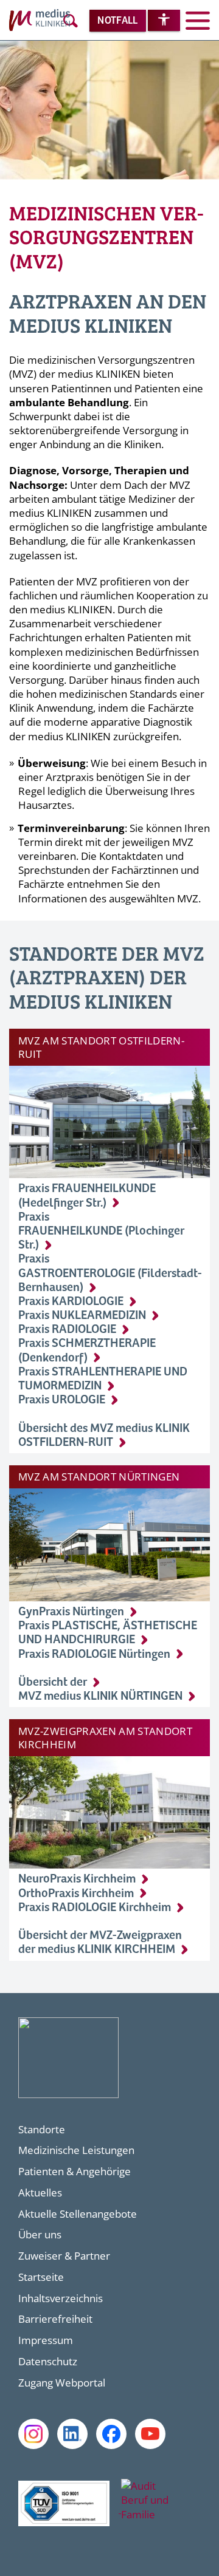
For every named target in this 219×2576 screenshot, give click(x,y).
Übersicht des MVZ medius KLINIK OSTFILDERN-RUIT (104, 1436)
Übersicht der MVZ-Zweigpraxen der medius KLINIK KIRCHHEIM (100, 1943)
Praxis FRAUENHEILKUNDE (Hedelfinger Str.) (87, 1196)
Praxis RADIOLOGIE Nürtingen (94, 1654)
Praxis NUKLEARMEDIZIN (82, 1316)
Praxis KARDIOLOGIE (71, 1302)
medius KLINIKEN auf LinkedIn (72, 2434)
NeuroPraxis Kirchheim (77, 1879)
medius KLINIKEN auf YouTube (150, 2434)
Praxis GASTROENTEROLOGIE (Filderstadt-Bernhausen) (110, 1273)
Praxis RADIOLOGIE (67, 1330)
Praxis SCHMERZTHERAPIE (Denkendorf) (87, 1351)
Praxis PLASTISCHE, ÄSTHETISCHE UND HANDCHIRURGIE (108, 1633)
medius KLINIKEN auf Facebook (111, 2434)
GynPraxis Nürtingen (71, 1612)
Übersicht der (53, 1682)
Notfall (117, 21)
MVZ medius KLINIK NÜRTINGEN (100, 1696)
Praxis (62, 1400)
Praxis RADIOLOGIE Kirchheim (95, 1908)
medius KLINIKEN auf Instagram (33, 2434)
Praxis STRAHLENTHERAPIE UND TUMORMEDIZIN (103, 1379)
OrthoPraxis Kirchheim (76, 1894)
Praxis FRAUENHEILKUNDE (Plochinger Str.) (101, 1231)
